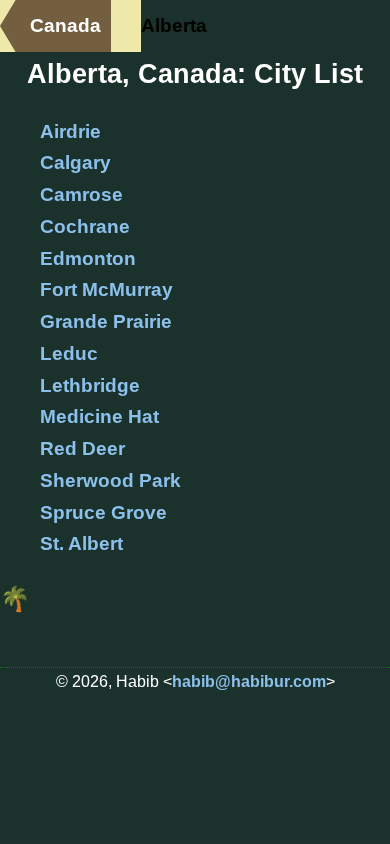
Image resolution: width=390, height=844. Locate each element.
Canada (65, 25)
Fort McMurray (106, 289)
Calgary (75, 162)
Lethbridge (90, 385)
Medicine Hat (99, 416)
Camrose (81, 194)
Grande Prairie (106, 321)
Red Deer (82, 448)
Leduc (69, 353)
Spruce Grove (103, 512)
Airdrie (70, 131)
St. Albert (81, 543)
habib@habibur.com (249, 681)
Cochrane (85, 226)
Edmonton (88, 258)
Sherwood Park (110, 480)
